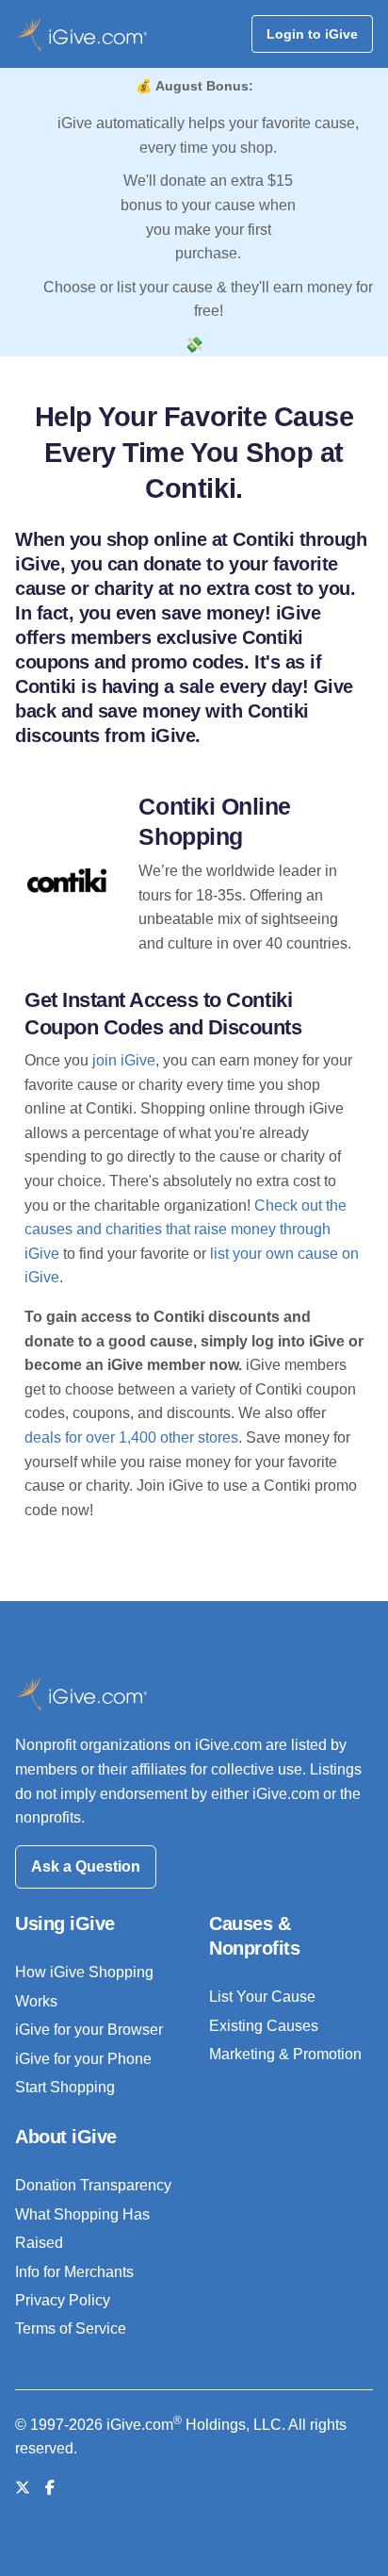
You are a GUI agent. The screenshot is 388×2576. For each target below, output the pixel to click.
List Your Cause (262, 1997)
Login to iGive (312, 34)
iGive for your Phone (83, 2059)
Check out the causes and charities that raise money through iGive (186, 1230)
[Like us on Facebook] (50, 2488)
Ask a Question (86, 1866)
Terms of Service (71, 2328)
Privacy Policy (63, 2300)
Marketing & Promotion (285, 2054)
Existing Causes (264, 2026)
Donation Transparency (93, 2185)
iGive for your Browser (89, 2030)
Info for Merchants (74, 2272)
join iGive (124, 1060)
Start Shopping (65, 2087)
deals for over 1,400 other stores (131, 1437)
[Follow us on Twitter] (23, 2488)
